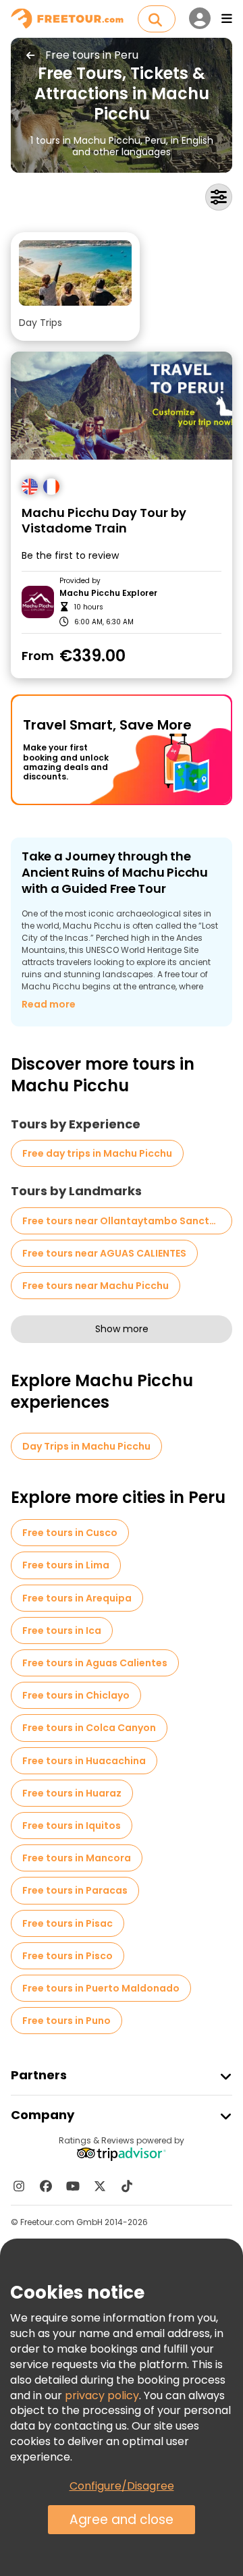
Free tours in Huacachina (84, 1761)
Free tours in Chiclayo (76, 1695)
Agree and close (122, 2520)
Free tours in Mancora (77, 1858)
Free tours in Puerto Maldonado (101, 1988)
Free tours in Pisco (67, 1956)
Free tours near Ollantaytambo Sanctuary (127, 1221)
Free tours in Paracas (75, 1890)
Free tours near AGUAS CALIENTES (104, 1253)
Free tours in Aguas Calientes (95, 1663)
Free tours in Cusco (70, 1533)
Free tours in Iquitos (72, 1826)
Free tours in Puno (66, 2021)
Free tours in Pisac (67, 1923)
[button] (75, 286)
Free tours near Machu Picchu (96, 1286)
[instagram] (19, 2186)
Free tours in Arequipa (77, 1598)
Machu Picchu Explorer (108, 593)
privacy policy (102, 2395)
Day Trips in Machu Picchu (86, 1446)
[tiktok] (127, 2186)
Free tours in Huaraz (72, 1793)
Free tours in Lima (66, 1565)
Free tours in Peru (92, 55)
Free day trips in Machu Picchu (97, 1153)
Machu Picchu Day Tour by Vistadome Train (104, 521)
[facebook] (46, 2186)
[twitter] (100, 2186)
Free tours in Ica (62, 1630)
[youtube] (73, 2186)
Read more (49, 1004)
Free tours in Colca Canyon (89, 1728)
